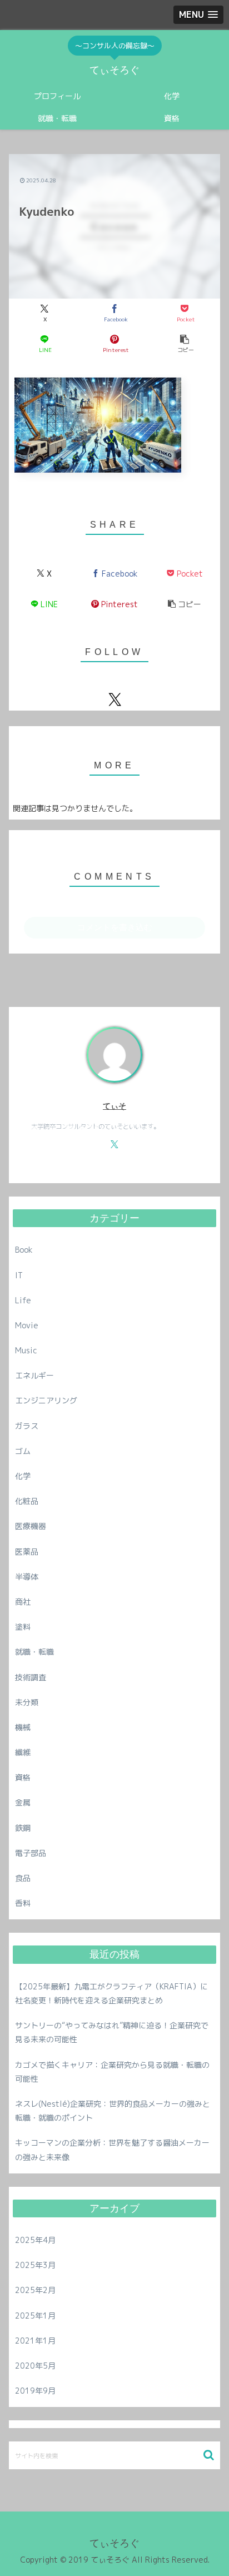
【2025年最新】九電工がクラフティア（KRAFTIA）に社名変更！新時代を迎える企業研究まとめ (111, 1993)
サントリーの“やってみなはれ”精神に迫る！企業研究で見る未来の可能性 (112, 2032)
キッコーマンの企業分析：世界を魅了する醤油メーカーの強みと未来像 (112, 2150)
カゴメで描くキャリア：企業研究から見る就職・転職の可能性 (112, 2072)
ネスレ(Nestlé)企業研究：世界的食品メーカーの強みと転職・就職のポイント (113, 2111)
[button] (185, 344)
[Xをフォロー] (114, 699)
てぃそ (114, 1106)
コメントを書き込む (115, 927)
